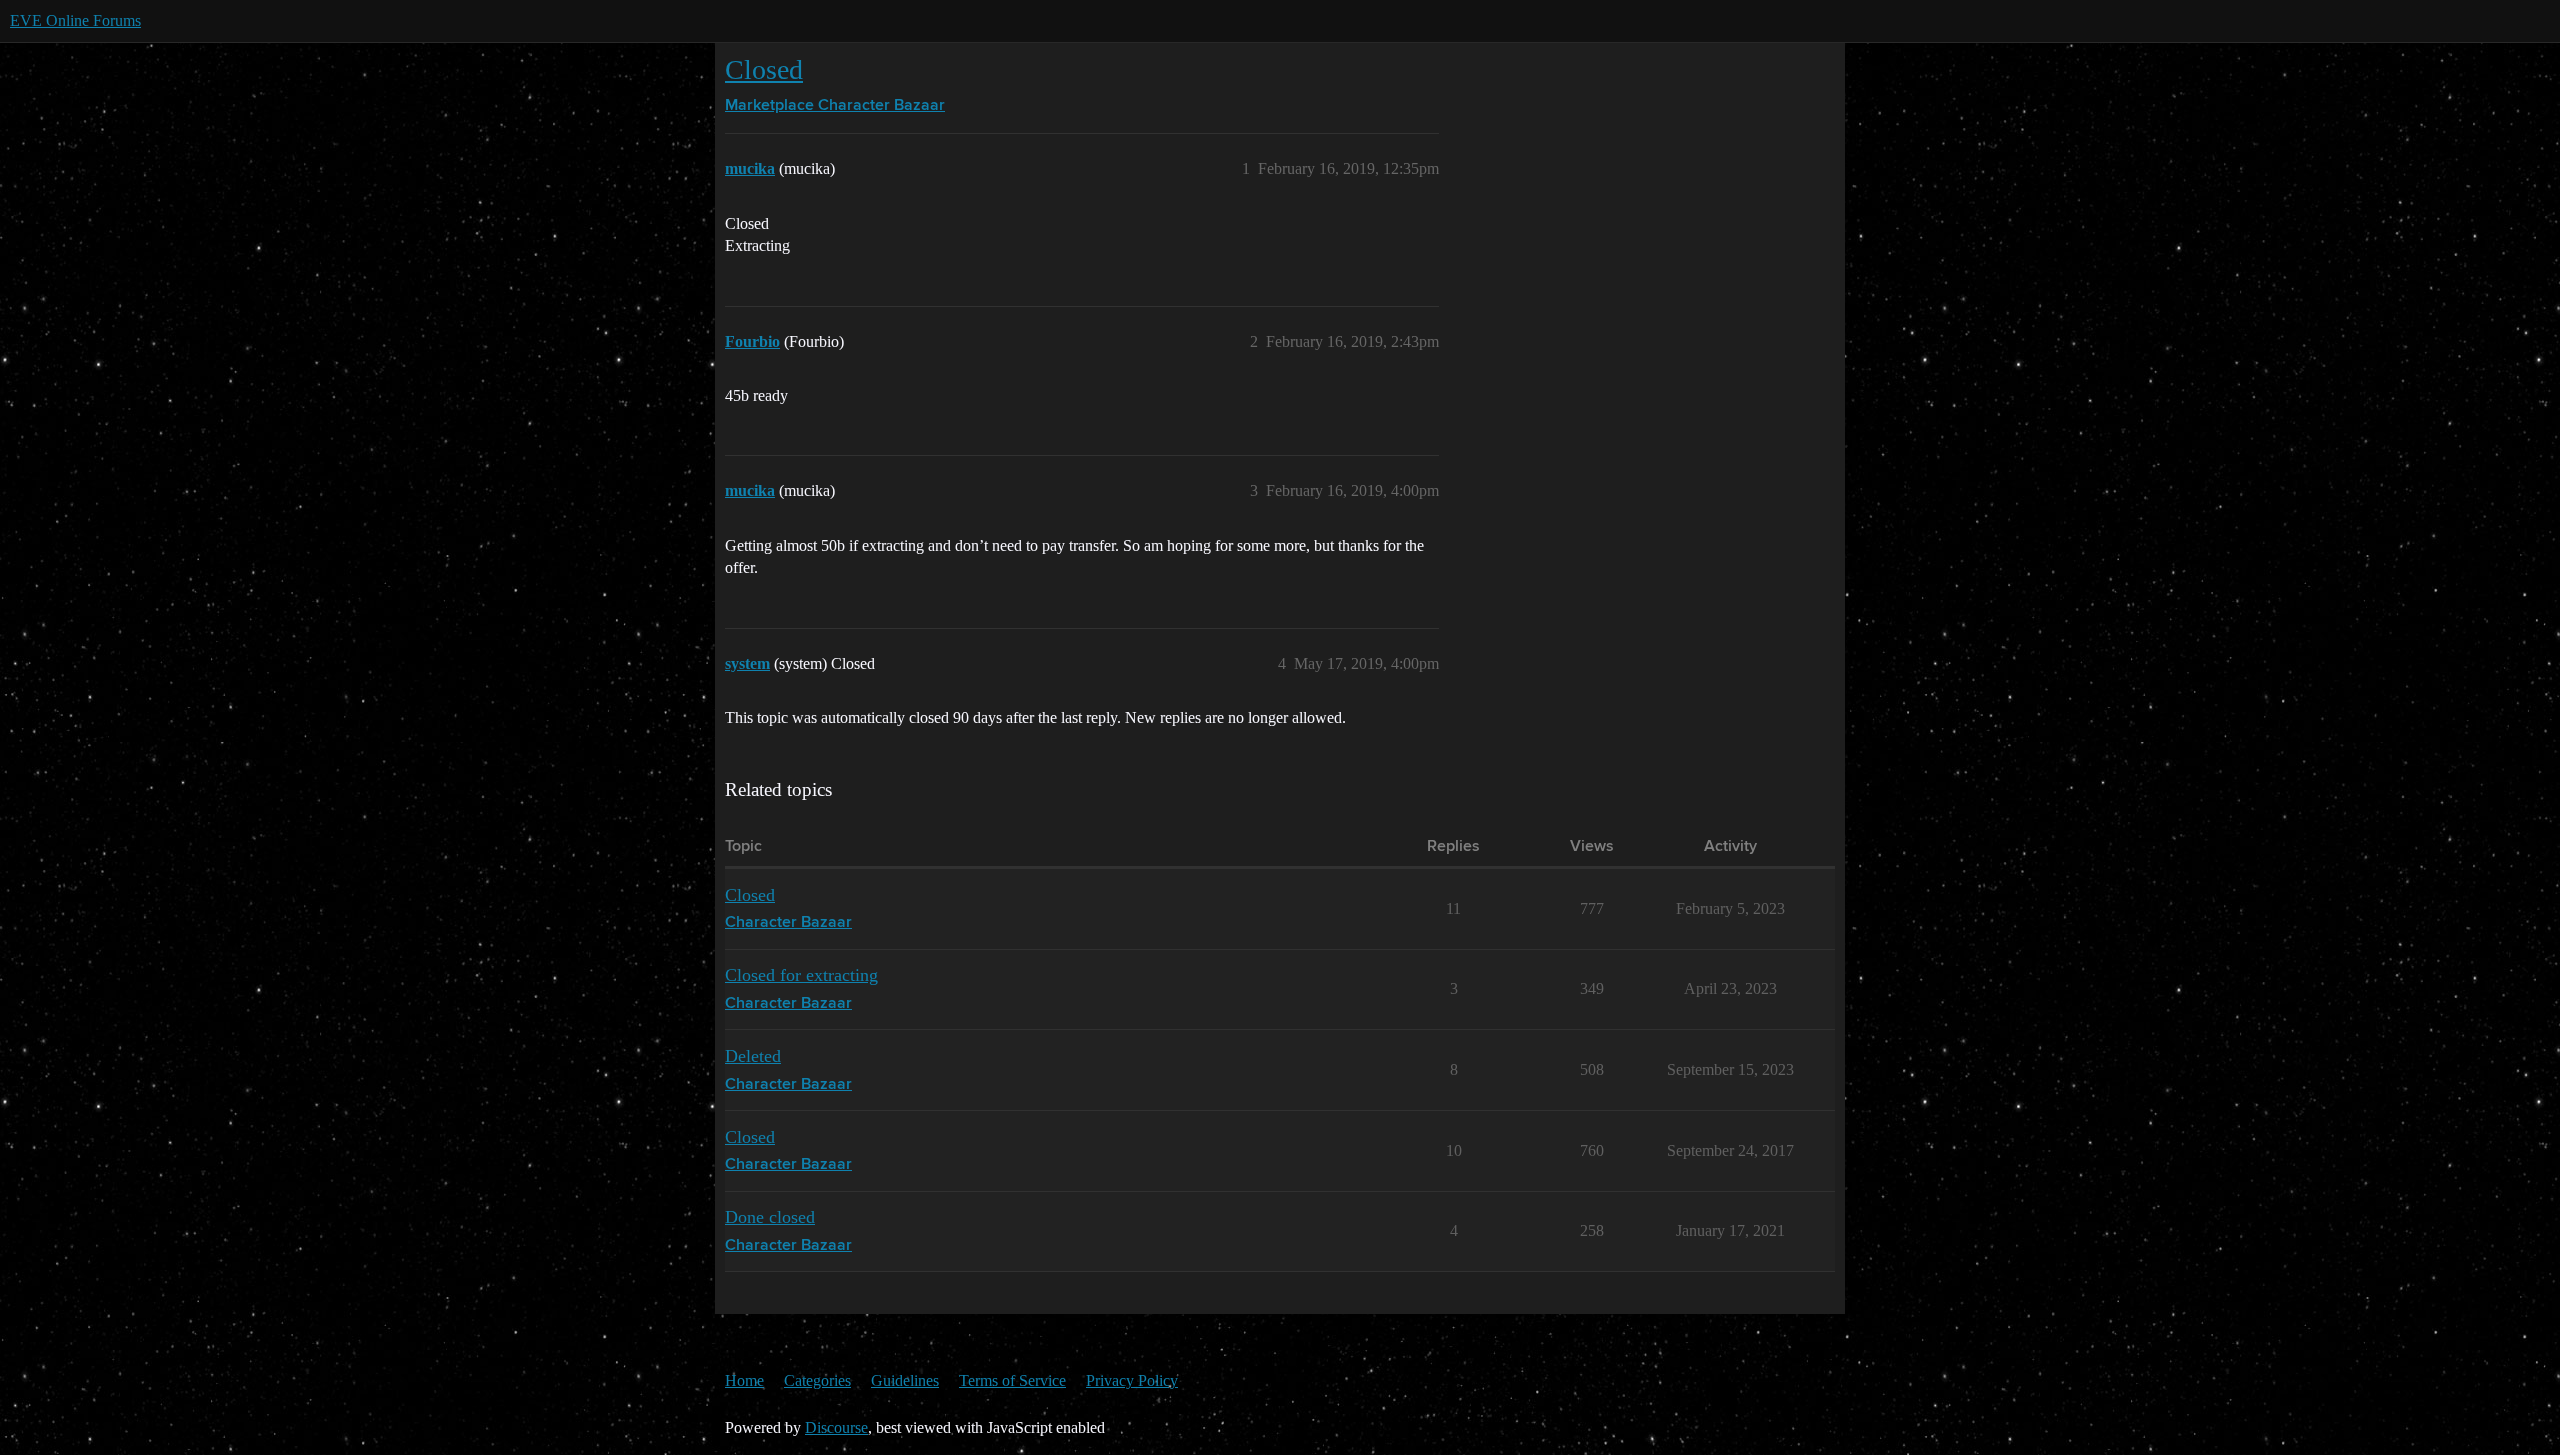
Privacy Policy (1132, 1380)
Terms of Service (1012, 1380)
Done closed (770, 1217)
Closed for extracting (801, 975)
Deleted (753, 1056)
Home (744, 1380)
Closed (764, 69)
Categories (817, 1380)
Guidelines (905, 1380)
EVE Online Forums (75, 20)
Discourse (836, 1427)
